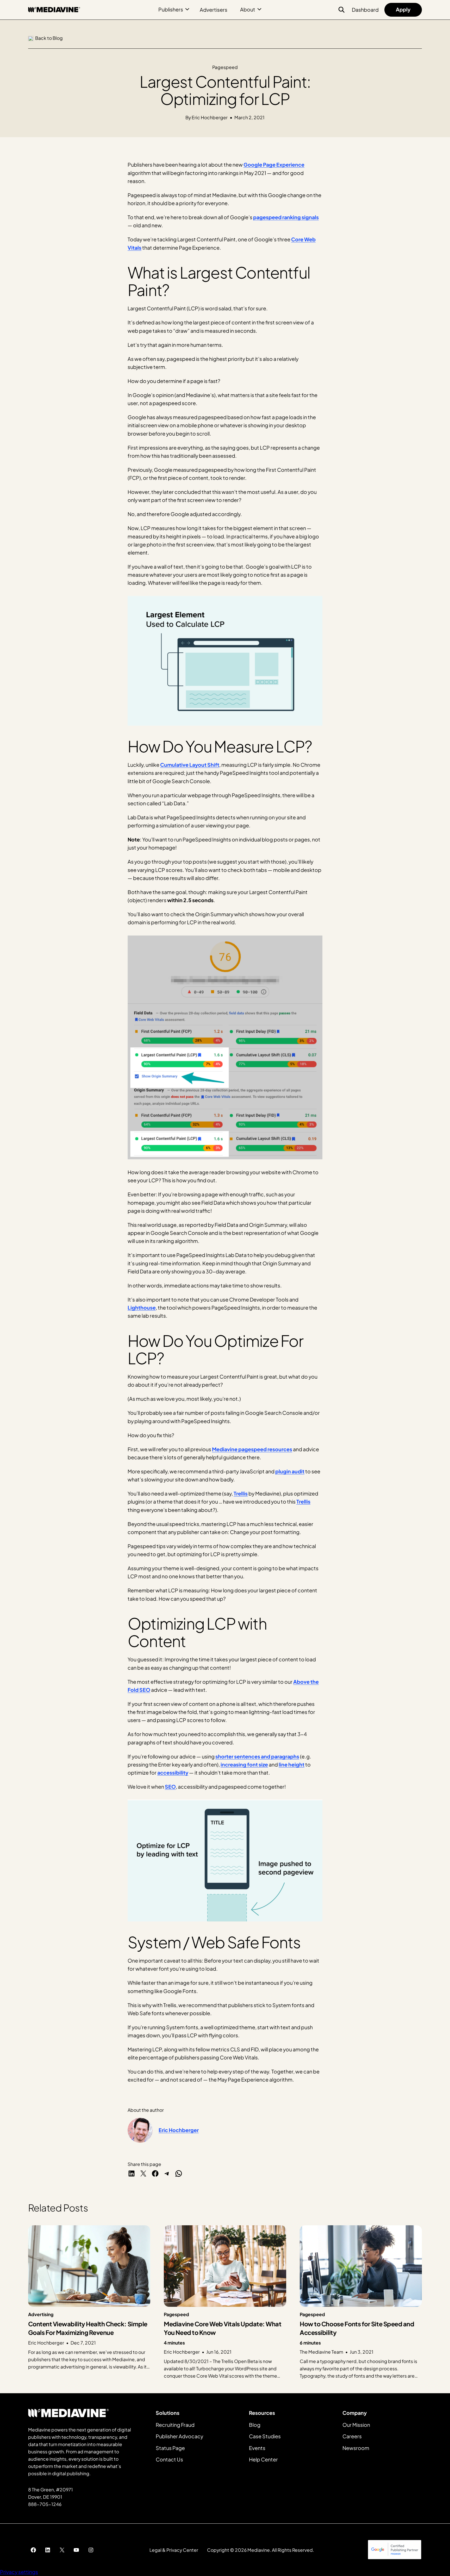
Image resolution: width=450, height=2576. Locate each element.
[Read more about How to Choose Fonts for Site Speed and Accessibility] (361, 2302)
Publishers (171, 9)
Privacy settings (19, 2572)
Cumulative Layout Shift (190, 765)
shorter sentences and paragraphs (257, 1756)
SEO (170, 1787)
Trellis (241, 1493)
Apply (403, 9)
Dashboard (365, 10)
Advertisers (214, 10)
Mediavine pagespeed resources (252, 1449)
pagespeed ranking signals (286, 217)
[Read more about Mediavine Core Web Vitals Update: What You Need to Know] (225, 2302)
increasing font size (244, 1764)
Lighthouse (142, 1308)
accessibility (173, 1773)
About (248, 9)
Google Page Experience (274, 165)
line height (292, 1764)
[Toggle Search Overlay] (342, 10)
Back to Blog (49, 38)
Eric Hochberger (179, 2130)
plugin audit (290, 1471)
